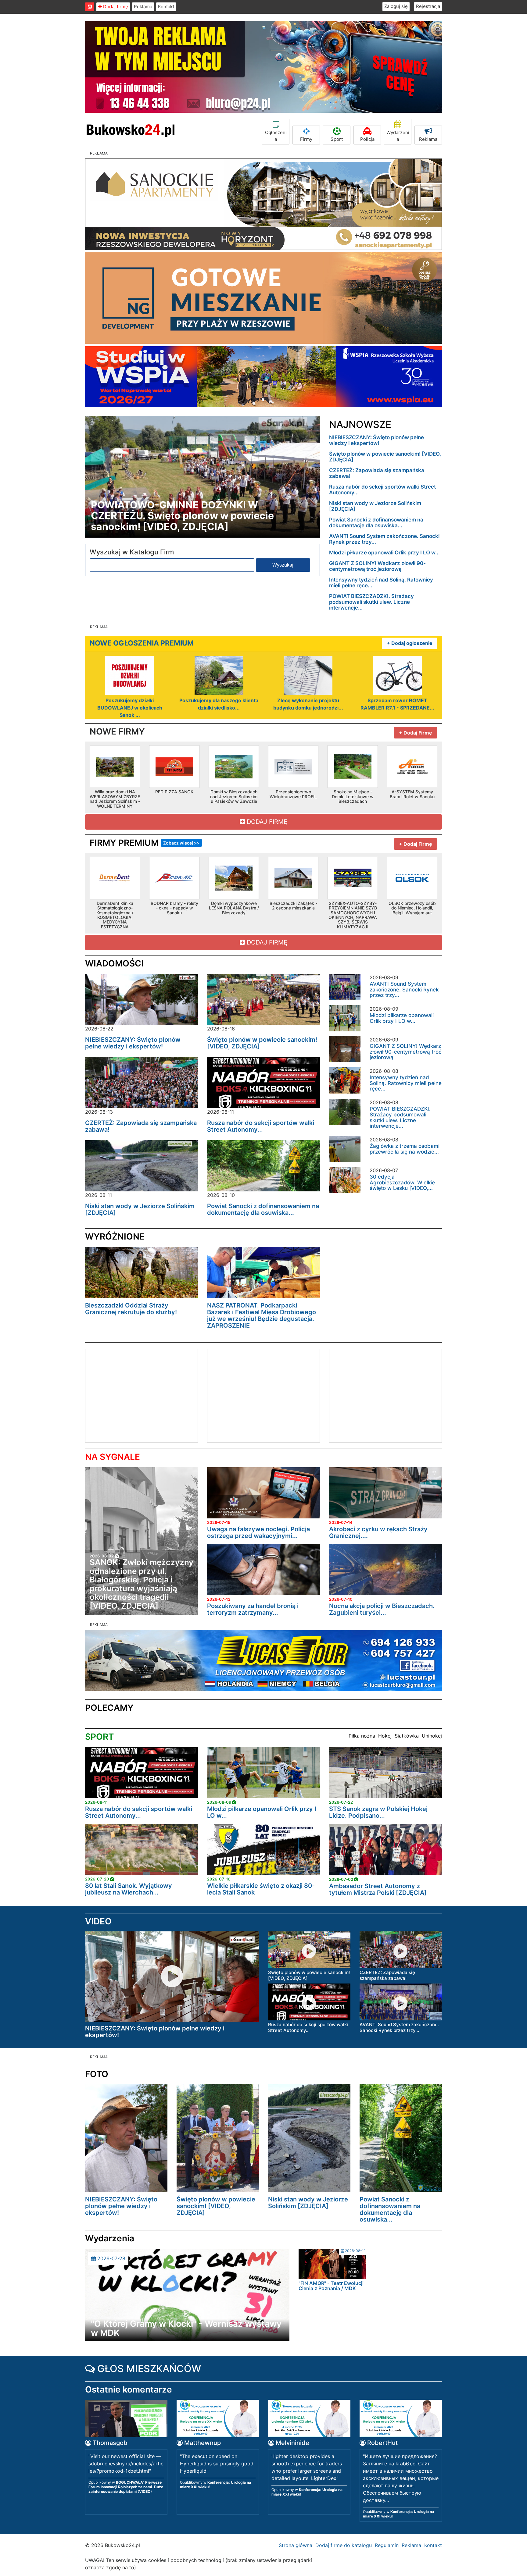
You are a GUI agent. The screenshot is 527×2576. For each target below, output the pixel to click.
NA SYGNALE (113, 1457)
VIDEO (98, 1921)
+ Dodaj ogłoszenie (410, 643)
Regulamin (387, 2545)
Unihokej (432, 1736)
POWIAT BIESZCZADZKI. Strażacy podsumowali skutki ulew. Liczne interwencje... (371, 602)
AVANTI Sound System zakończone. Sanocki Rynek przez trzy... (384, 539)
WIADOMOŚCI (114, 963)
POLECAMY (109, 1708)
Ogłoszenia (276, 136)
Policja (367, 139)
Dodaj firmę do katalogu (344, 2545)
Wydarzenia (398, 136)
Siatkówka (407, 1736)
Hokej (385, 1736)
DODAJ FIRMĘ (266, 822)
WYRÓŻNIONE (115, 1236)
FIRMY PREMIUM (145, 843)
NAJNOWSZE (360, 424)
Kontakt (166, 7)
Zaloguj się (396, 6)
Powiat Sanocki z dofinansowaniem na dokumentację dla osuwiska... (376, 523)
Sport (337, 139)
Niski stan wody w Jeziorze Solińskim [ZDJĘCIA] (375, 506)
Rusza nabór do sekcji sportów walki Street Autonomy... (382, 490)
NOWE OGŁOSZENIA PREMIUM (142, 643)
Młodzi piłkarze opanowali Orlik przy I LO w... (384, 553)
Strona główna (296, 2545)
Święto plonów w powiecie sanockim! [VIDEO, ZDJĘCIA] (385, 457)
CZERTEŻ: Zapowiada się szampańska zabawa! (377, 473)
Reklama (143, 7)
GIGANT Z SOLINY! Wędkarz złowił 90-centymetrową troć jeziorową (377, 566)
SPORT (99, 1737)
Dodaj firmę (115, 7)
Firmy (306, 139)
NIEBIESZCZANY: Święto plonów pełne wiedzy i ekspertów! (376, 440)
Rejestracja (428, 6)
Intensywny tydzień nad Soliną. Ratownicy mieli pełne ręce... (381, 583)
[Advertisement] (137, 1395)
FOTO (97, 2074)
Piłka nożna (362, 1736)
